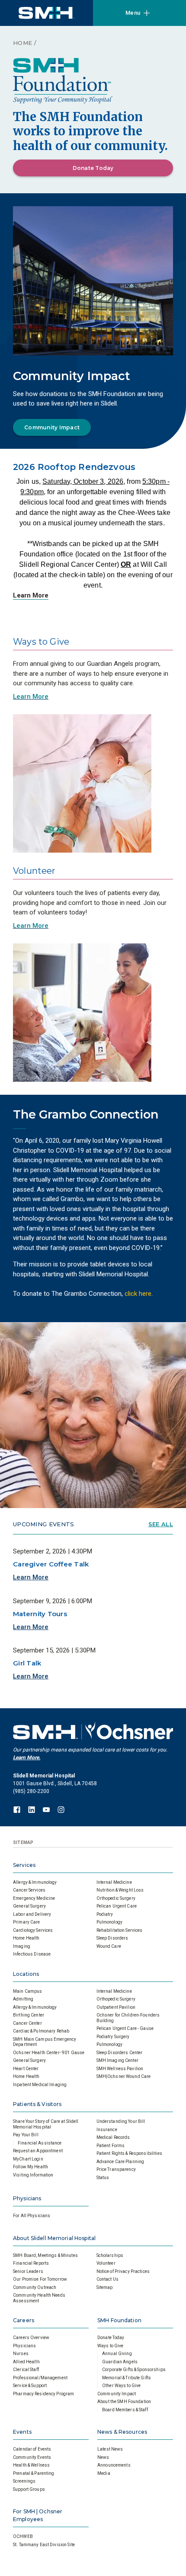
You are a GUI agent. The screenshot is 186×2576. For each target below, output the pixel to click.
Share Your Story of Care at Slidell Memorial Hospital (46, 2124)
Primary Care (27, 1922)
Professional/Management (40, 2378)
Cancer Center (27, 2023)
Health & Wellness (31, 2465)
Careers (24, 2320)
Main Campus (27, 1991)
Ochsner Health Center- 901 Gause (49, 2053)
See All (161, 1524)
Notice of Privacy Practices (123, 2271)
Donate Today (93, 168)
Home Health (26, 1938)
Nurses (21, 2354)
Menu (133, 13)
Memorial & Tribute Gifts (127, 2378)
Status (103, 2178)
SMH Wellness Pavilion (120, 2069)
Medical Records (113, 2137)
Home (22, 43)
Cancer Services (29, 1890)
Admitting (23, 1999)
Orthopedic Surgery (116, 1898)
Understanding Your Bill (121, 2121)
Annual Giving (117, 2354)
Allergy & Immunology (35, 1882)
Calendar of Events (32, 2449)
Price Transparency (116, 2169)
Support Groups (29, 2489)
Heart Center (26, 2069)
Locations (26, 1974)
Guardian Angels (120, 2362)
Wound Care (109, 1946)
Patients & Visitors (37, 2104)
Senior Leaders (28, 2271)
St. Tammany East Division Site (44, 2545)
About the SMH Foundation (124, 2402)
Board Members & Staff (125, 2410)
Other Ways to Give (121, 2386)
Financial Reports (31, 2263)
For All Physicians (32, 2216)
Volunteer (106, 2263)
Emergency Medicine (34, 1898)
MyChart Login (28, 2159)
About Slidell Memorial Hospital (54, 2238)
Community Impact (52, 427)
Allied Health (26, 2362)
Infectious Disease (32, 1954)
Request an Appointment (38, 2151)
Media (104, 2473)
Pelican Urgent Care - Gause (125, 2028)
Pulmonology (109, 1922)
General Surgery (29, 1906)
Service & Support (30, 2386)
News (103, 2457)
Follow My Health (30, 2167)
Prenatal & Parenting (34, 2473)
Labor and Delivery (32, 1914)
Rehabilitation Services (120, 1930)
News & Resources (122, 2432)
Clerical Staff (26, 2370)
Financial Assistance (40, 2143)
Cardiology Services (33, 1930)
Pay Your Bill (26, 2135)
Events (22, 2432)
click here (138, 1294)
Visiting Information (33, 2175)
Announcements (114, 2465)
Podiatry (105, 1914)
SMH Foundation (119, 2320)
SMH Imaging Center (117, 2060)
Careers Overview (31, 2338)
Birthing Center (29, 2015)
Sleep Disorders (112, 1938)
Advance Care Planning (120, 2162)
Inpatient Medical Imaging (40, 2085)
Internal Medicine (114, 1882)
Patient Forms (111, 2146)
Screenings (24, 2481)
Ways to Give (111, 2346)
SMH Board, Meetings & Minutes (45, 2255)
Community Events (32, 2457)
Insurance (107, 2130)
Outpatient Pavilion (116, 2007)
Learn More (31, 595)
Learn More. (27, 1758)
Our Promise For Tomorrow (40, 2279)
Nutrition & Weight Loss (120, 1890)
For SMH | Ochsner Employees (38, 2515)
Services (24, 1865)
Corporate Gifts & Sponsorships (134, 2370)
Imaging (22, 1946)
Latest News (110, 2449)
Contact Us (107, 2279)
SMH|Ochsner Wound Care (124, 2076)
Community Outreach (35, 2287)
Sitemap (105, 2287)
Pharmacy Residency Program (43, 2394)
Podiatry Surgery (113, 2037)
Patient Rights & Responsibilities (129, 2153)
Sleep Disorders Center (120, 2053)
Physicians (27, 2198)
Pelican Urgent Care (117, 1906)
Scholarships (110, 2255)
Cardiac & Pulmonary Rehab (41, 2031)
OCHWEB (23, 2536)
